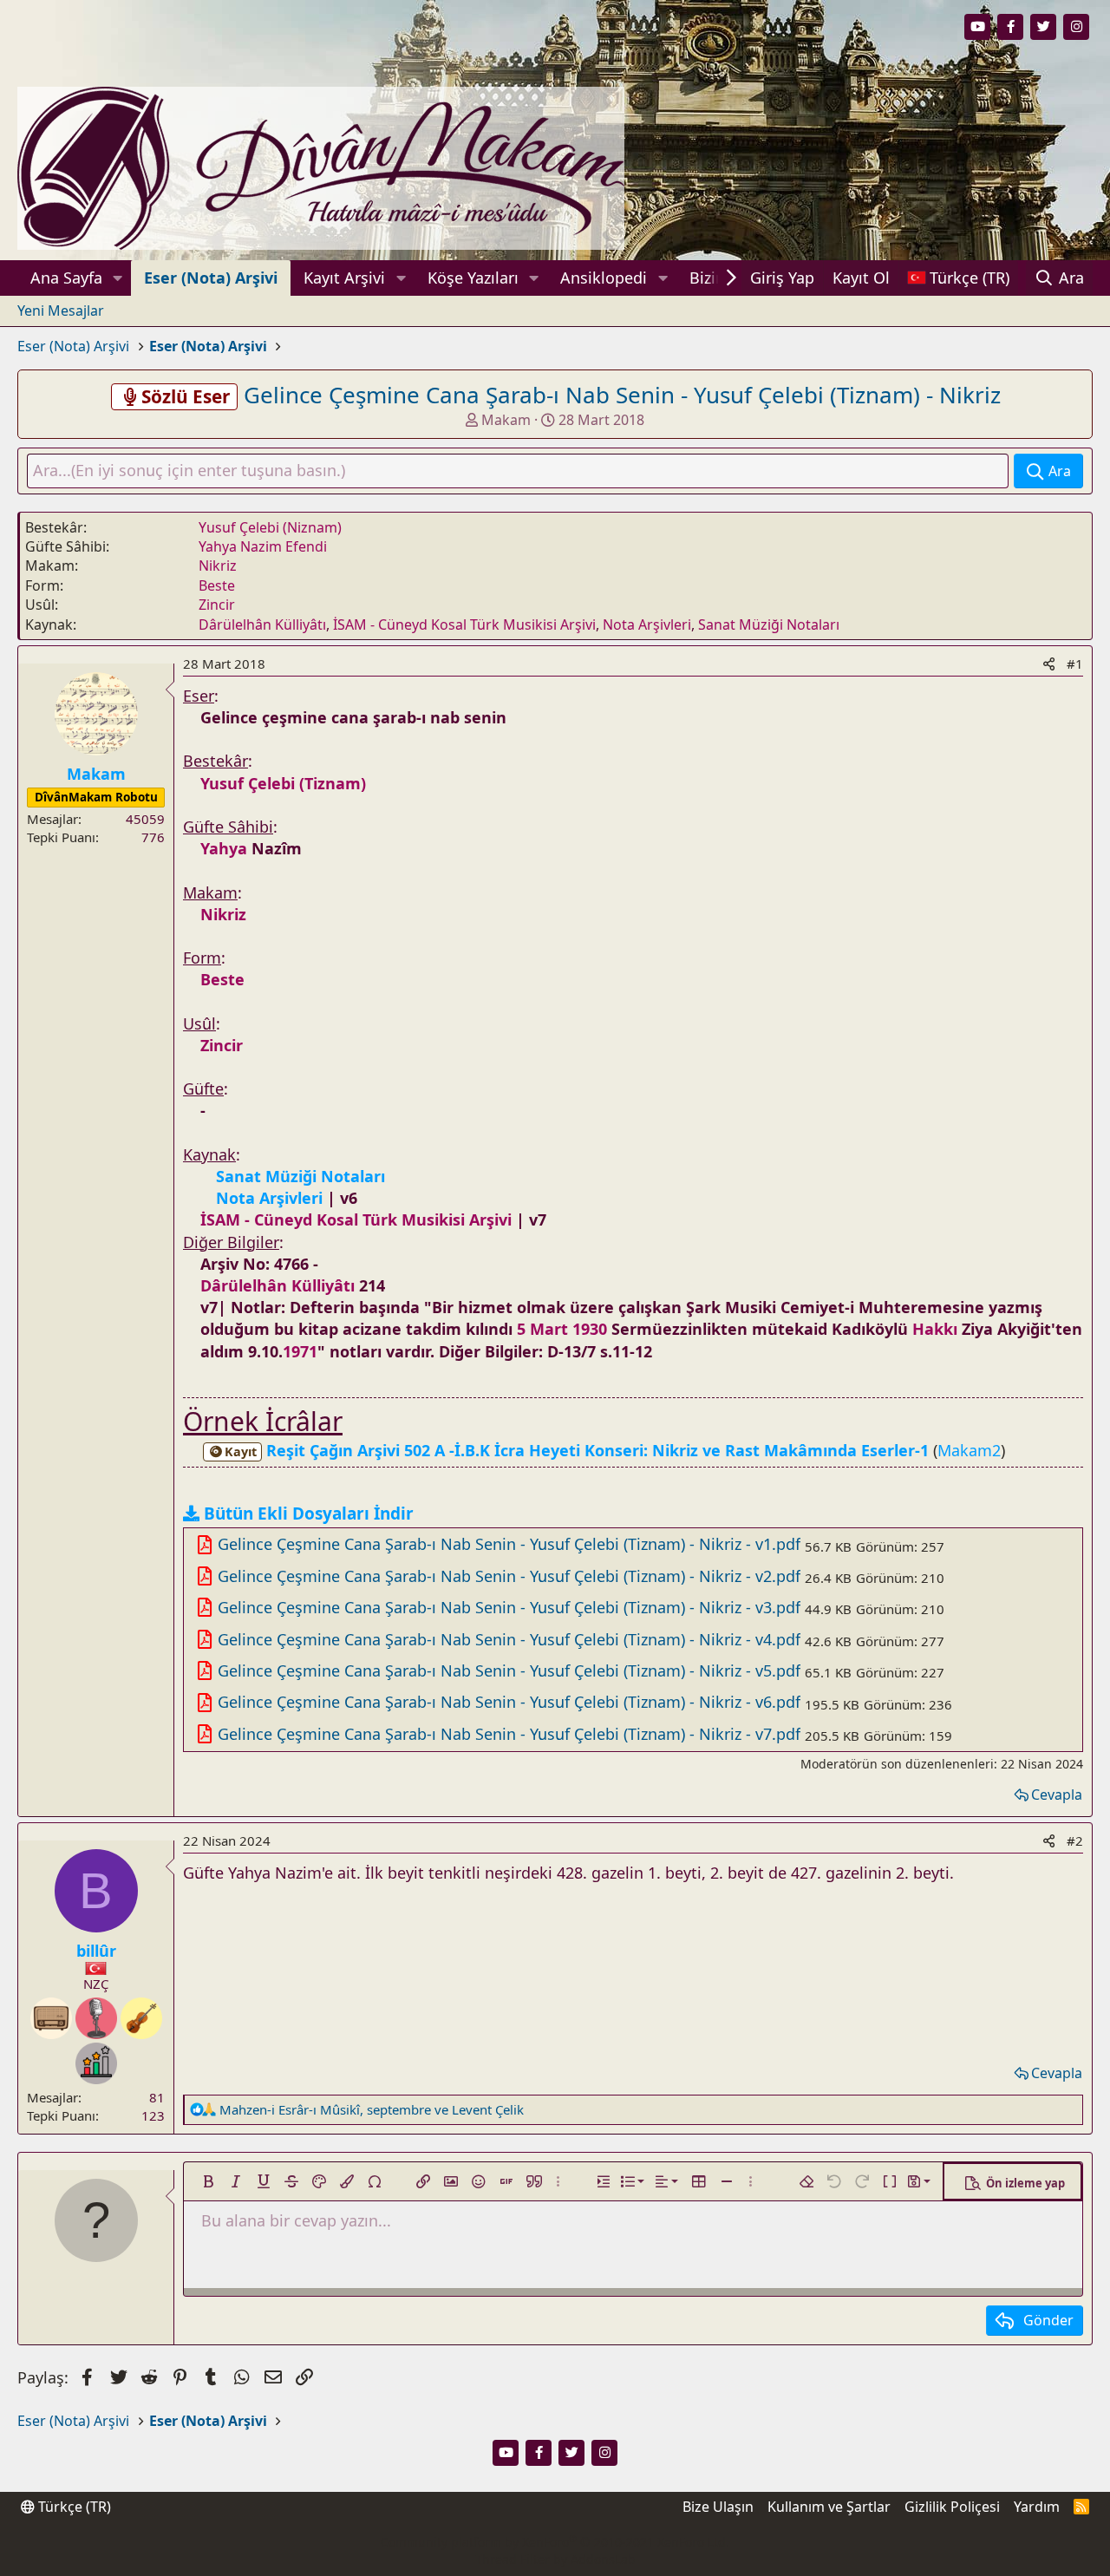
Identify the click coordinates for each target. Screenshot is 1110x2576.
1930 (590, 1329)
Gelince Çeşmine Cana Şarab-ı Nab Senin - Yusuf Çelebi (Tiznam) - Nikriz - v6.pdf (509, 1702)
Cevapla (1057, 1795)
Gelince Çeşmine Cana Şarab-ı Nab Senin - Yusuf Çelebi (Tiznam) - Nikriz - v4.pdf (509, 1639)
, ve (372, 2109)
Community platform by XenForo (555, 2542)
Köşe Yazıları (473, 278)
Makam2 (969, 1450)
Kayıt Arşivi (344, 278)
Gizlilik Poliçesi (952, 2507)
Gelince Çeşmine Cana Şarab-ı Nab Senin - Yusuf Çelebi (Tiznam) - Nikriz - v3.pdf (509, 1607)
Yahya (224, 848)
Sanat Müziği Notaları (769, 624)
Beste (217, 585)
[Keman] (141, 2018)
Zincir (217, 605)
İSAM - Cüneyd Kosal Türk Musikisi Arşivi (464, 624)
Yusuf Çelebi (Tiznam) (283, 783)
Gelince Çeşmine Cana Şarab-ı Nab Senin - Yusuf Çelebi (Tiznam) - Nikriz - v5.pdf (509, 1670)
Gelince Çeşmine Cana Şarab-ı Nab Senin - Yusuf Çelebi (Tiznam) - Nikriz (622, 395)
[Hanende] (96, 2018)
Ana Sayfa (66, 278)
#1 (1075, 664)
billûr (96, 1951)
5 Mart (542, 1329)
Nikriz (218, 566)
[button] (118, 278)
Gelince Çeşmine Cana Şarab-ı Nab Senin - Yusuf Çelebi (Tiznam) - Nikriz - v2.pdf (509, 1576)
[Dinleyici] (51, 2018)
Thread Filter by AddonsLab (555, 2559)
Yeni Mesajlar (61, 311)
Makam (506, 420)
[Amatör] (96, 2063)
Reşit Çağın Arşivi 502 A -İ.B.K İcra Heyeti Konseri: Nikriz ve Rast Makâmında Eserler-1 (579, 1450)
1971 (300, 1351)
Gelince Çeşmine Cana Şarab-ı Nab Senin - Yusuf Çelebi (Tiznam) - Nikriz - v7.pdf (509, 1734)
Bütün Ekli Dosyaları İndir (309, 1514)
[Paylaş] (1049, 664)
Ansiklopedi (604, 278)
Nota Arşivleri (647, 624)
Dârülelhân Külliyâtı (262, 624)
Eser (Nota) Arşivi (211, 278)
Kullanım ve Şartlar (829, 2507)
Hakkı (935, 1329)
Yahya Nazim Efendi (263, 546)
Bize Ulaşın (718, 2507)
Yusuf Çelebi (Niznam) (270, 527)
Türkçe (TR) (73, 2507)
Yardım (1037, 2507)
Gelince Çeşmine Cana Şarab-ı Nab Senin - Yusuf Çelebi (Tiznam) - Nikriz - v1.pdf (509, 1544)
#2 (1075, 1840)
